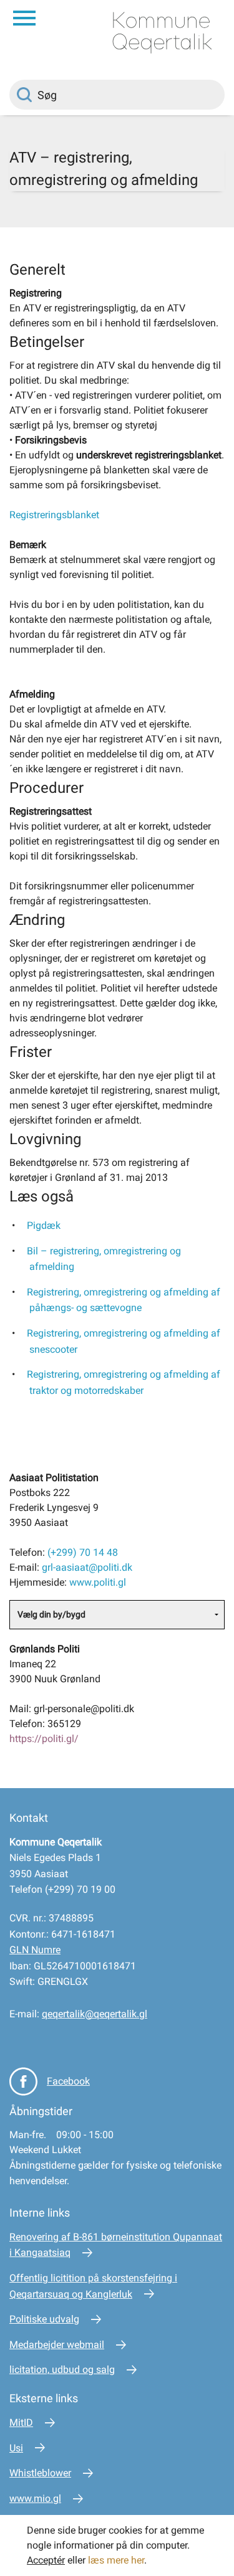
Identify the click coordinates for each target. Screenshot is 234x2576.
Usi (16, 2448)
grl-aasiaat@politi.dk (87, 1567)
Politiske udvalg (44, 2319)
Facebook (68, 2081)
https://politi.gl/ (44, 1739)
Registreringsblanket (54, 515)
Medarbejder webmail (57, 2345)
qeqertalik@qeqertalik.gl (95, 2014)
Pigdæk (44, 1225)
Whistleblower (40, 2473)
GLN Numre (35, 1950)
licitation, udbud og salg (62, 2370)
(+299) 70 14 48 (83, 1552)
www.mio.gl (35, 2498)
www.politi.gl (98, 1582)
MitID (21, 2422)
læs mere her (116, 2560)
